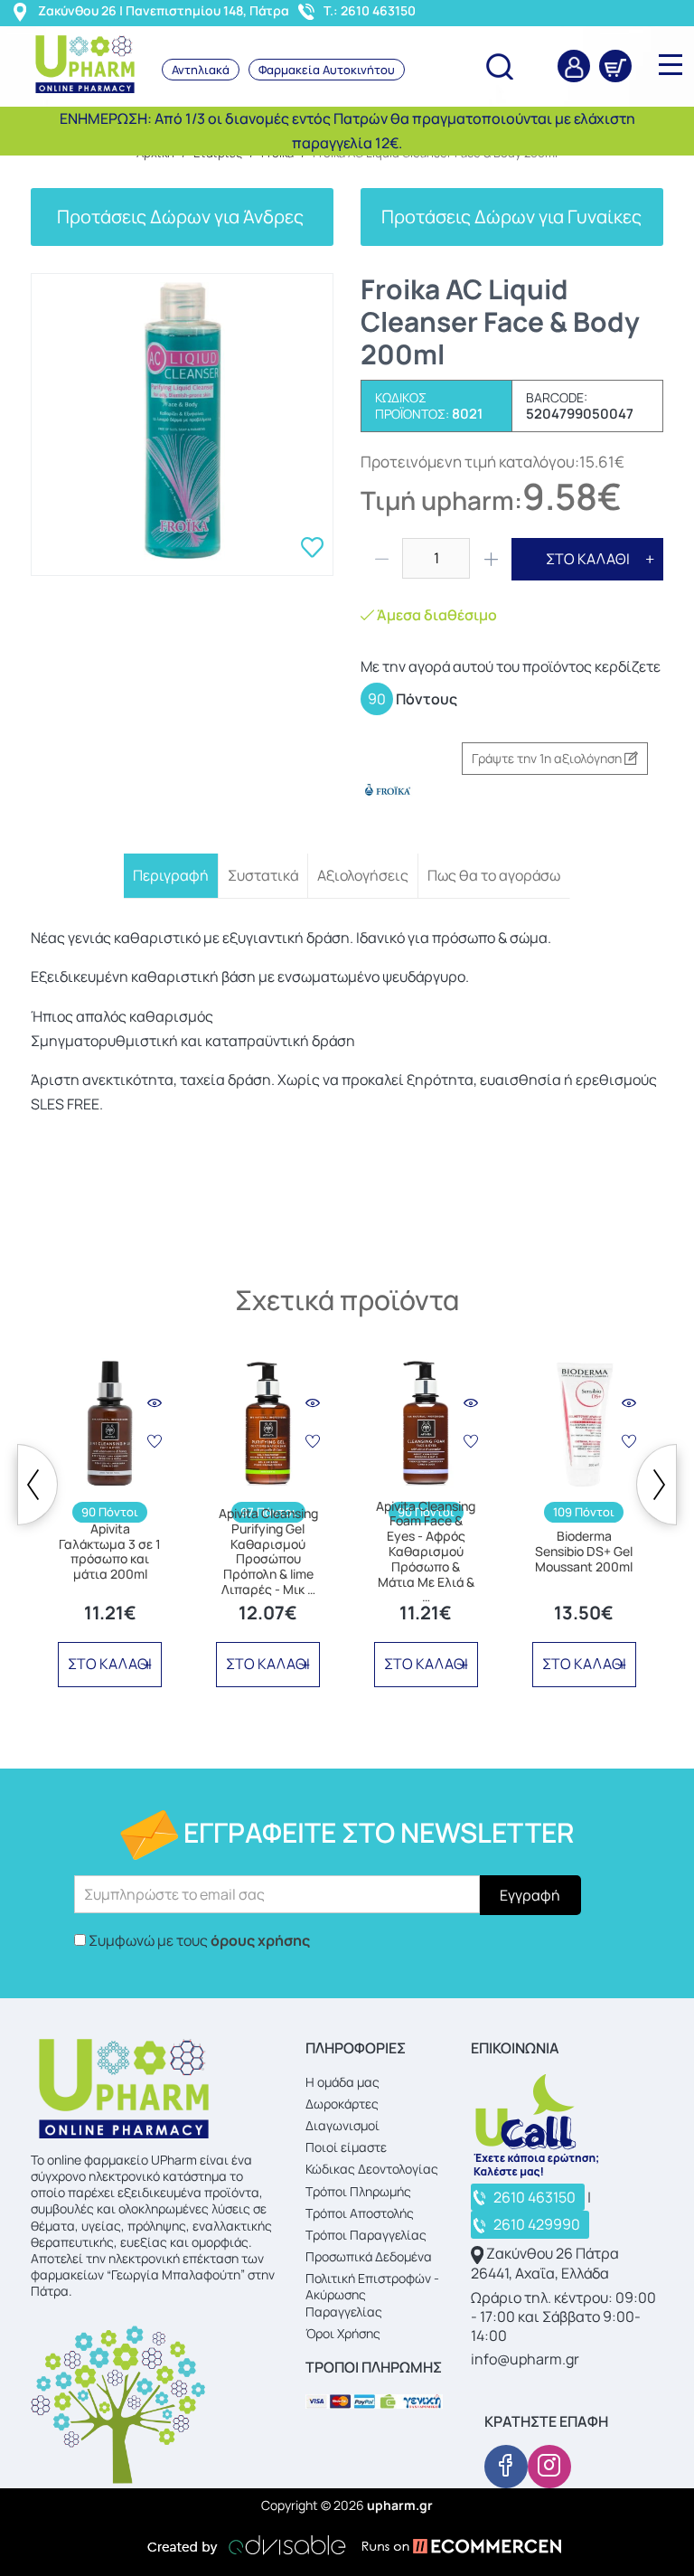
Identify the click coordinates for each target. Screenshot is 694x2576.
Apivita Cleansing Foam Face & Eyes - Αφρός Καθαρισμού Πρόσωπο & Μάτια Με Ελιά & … (426, 1552)
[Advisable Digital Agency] (247, 2545)
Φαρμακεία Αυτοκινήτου (327, 70)
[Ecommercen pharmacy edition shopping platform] (448, 2545)
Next (656, 1485)
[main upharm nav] (671, 64)
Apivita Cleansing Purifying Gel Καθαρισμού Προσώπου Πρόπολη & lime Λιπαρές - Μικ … (268, 1552)
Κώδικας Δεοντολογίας (372, 2169)
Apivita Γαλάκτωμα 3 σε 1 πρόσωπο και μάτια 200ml (110, 1552)
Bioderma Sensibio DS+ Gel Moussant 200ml (584, 1552)
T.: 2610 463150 (370, 10)
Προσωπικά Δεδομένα (369, 2256)
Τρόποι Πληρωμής (358, 2191)
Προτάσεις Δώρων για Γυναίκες (511, 217)
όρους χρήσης (260, 1940)
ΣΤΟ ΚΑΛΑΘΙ (588, 559)
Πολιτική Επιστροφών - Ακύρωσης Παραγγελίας (372, 2294)
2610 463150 (535, 2197)
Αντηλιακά (201, 70)
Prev (38, 1485)
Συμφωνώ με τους (199, 1940)
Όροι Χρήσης (343, 2333)
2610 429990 (537, 2224)
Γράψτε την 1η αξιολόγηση (548, 758)
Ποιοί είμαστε (346, 2147)
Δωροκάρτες (342, 2104)
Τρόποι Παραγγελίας (366, 2235)
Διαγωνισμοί (342, 2125)
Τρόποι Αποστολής (360, 2213)
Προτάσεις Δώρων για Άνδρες (182, 217)
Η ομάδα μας (342, 2082)
